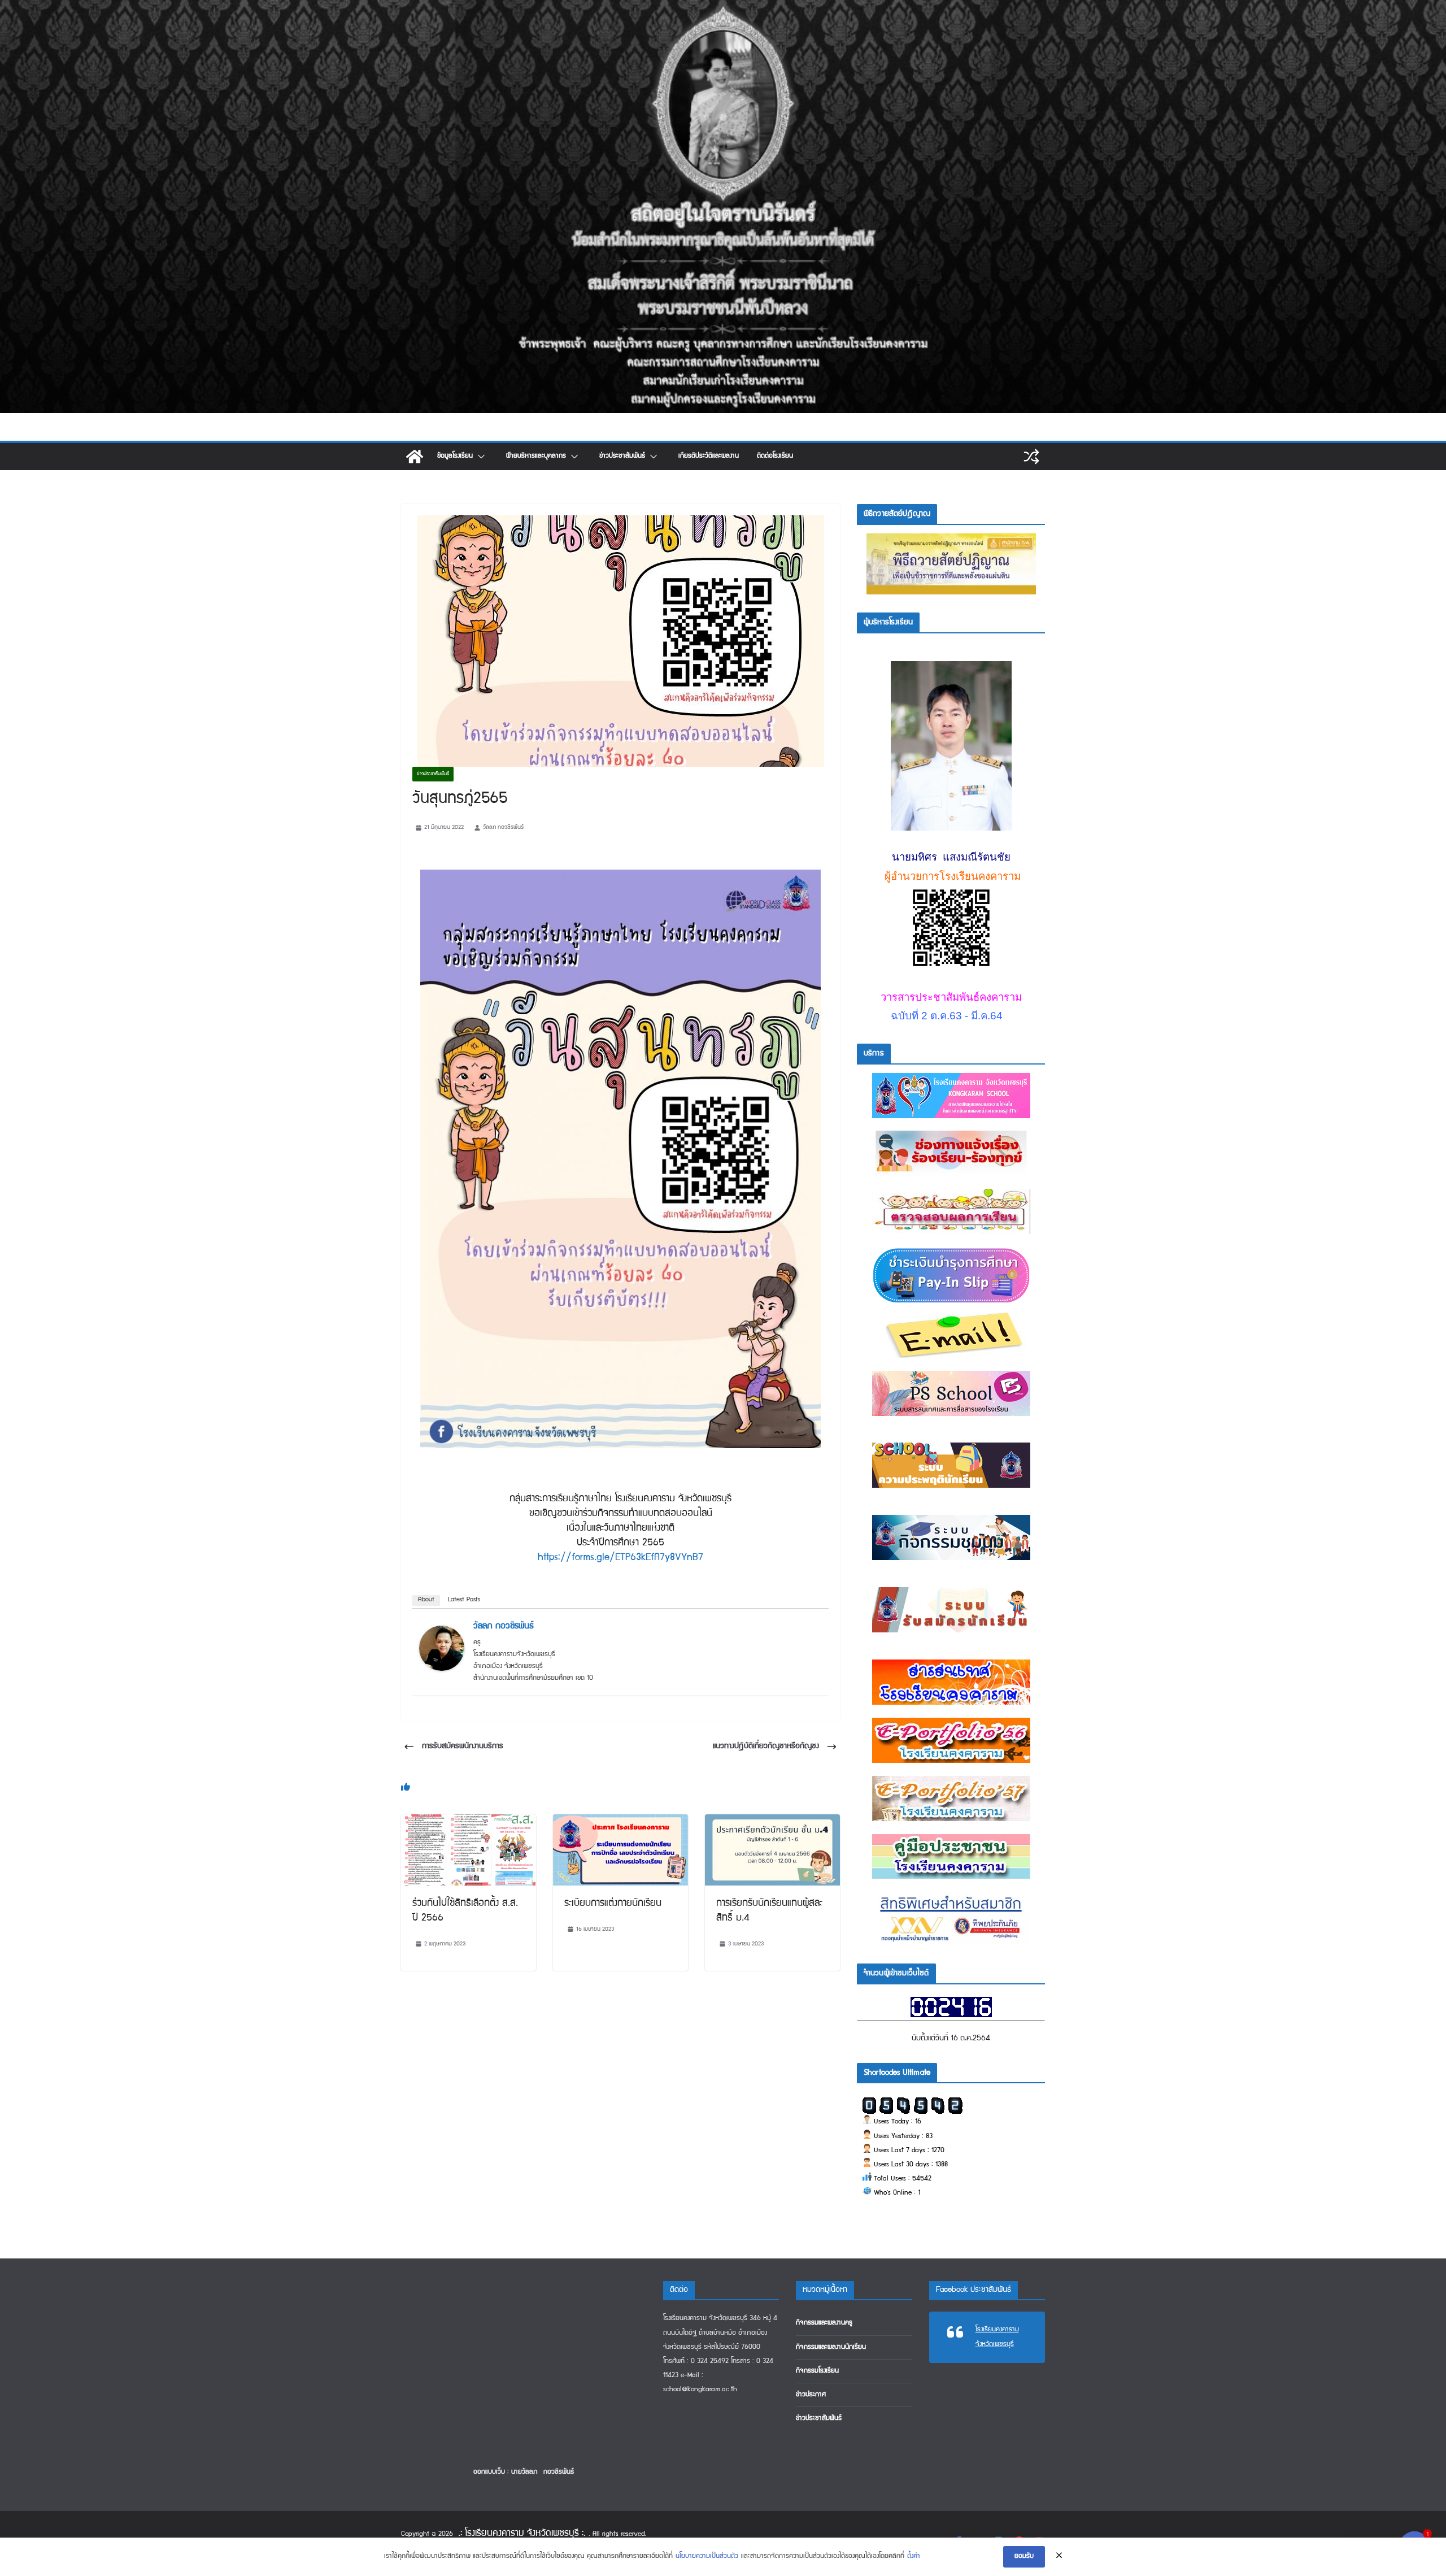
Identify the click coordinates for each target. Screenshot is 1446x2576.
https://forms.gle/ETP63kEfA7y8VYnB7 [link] (620, 1558)
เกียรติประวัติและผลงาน (709, 456)
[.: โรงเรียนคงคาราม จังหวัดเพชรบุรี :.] (723, 8)
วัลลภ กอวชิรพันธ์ (503, 827)
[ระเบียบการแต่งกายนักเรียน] (620, 1822)
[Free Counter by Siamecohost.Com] (951, 2004)
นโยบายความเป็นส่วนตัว (707, 2557)
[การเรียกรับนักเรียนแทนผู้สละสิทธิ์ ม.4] (772, 1822)
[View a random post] (1031, 457)
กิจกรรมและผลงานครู (824, 2323)
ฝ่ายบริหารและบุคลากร (536, 456)
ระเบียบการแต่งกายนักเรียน (613, 1904)
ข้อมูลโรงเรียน (455, 456)
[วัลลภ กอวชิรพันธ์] (442, 1634)
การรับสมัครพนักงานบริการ (463, 1747)
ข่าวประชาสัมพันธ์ (622, 456)
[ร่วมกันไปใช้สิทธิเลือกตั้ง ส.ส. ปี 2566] (469, 1822)
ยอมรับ (1024, 2557)
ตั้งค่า (914, 2557)
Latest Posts (464, 1600)
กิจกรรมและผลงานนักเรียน (831, 2347)
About (426, 1600)
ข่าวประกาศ (811, 2395)
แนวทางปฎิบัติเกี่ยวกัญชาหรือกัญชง (766, 1747)
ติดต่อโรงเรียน (775, 456)
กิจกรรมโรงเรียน (817, 2371)
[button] (480, 457)
